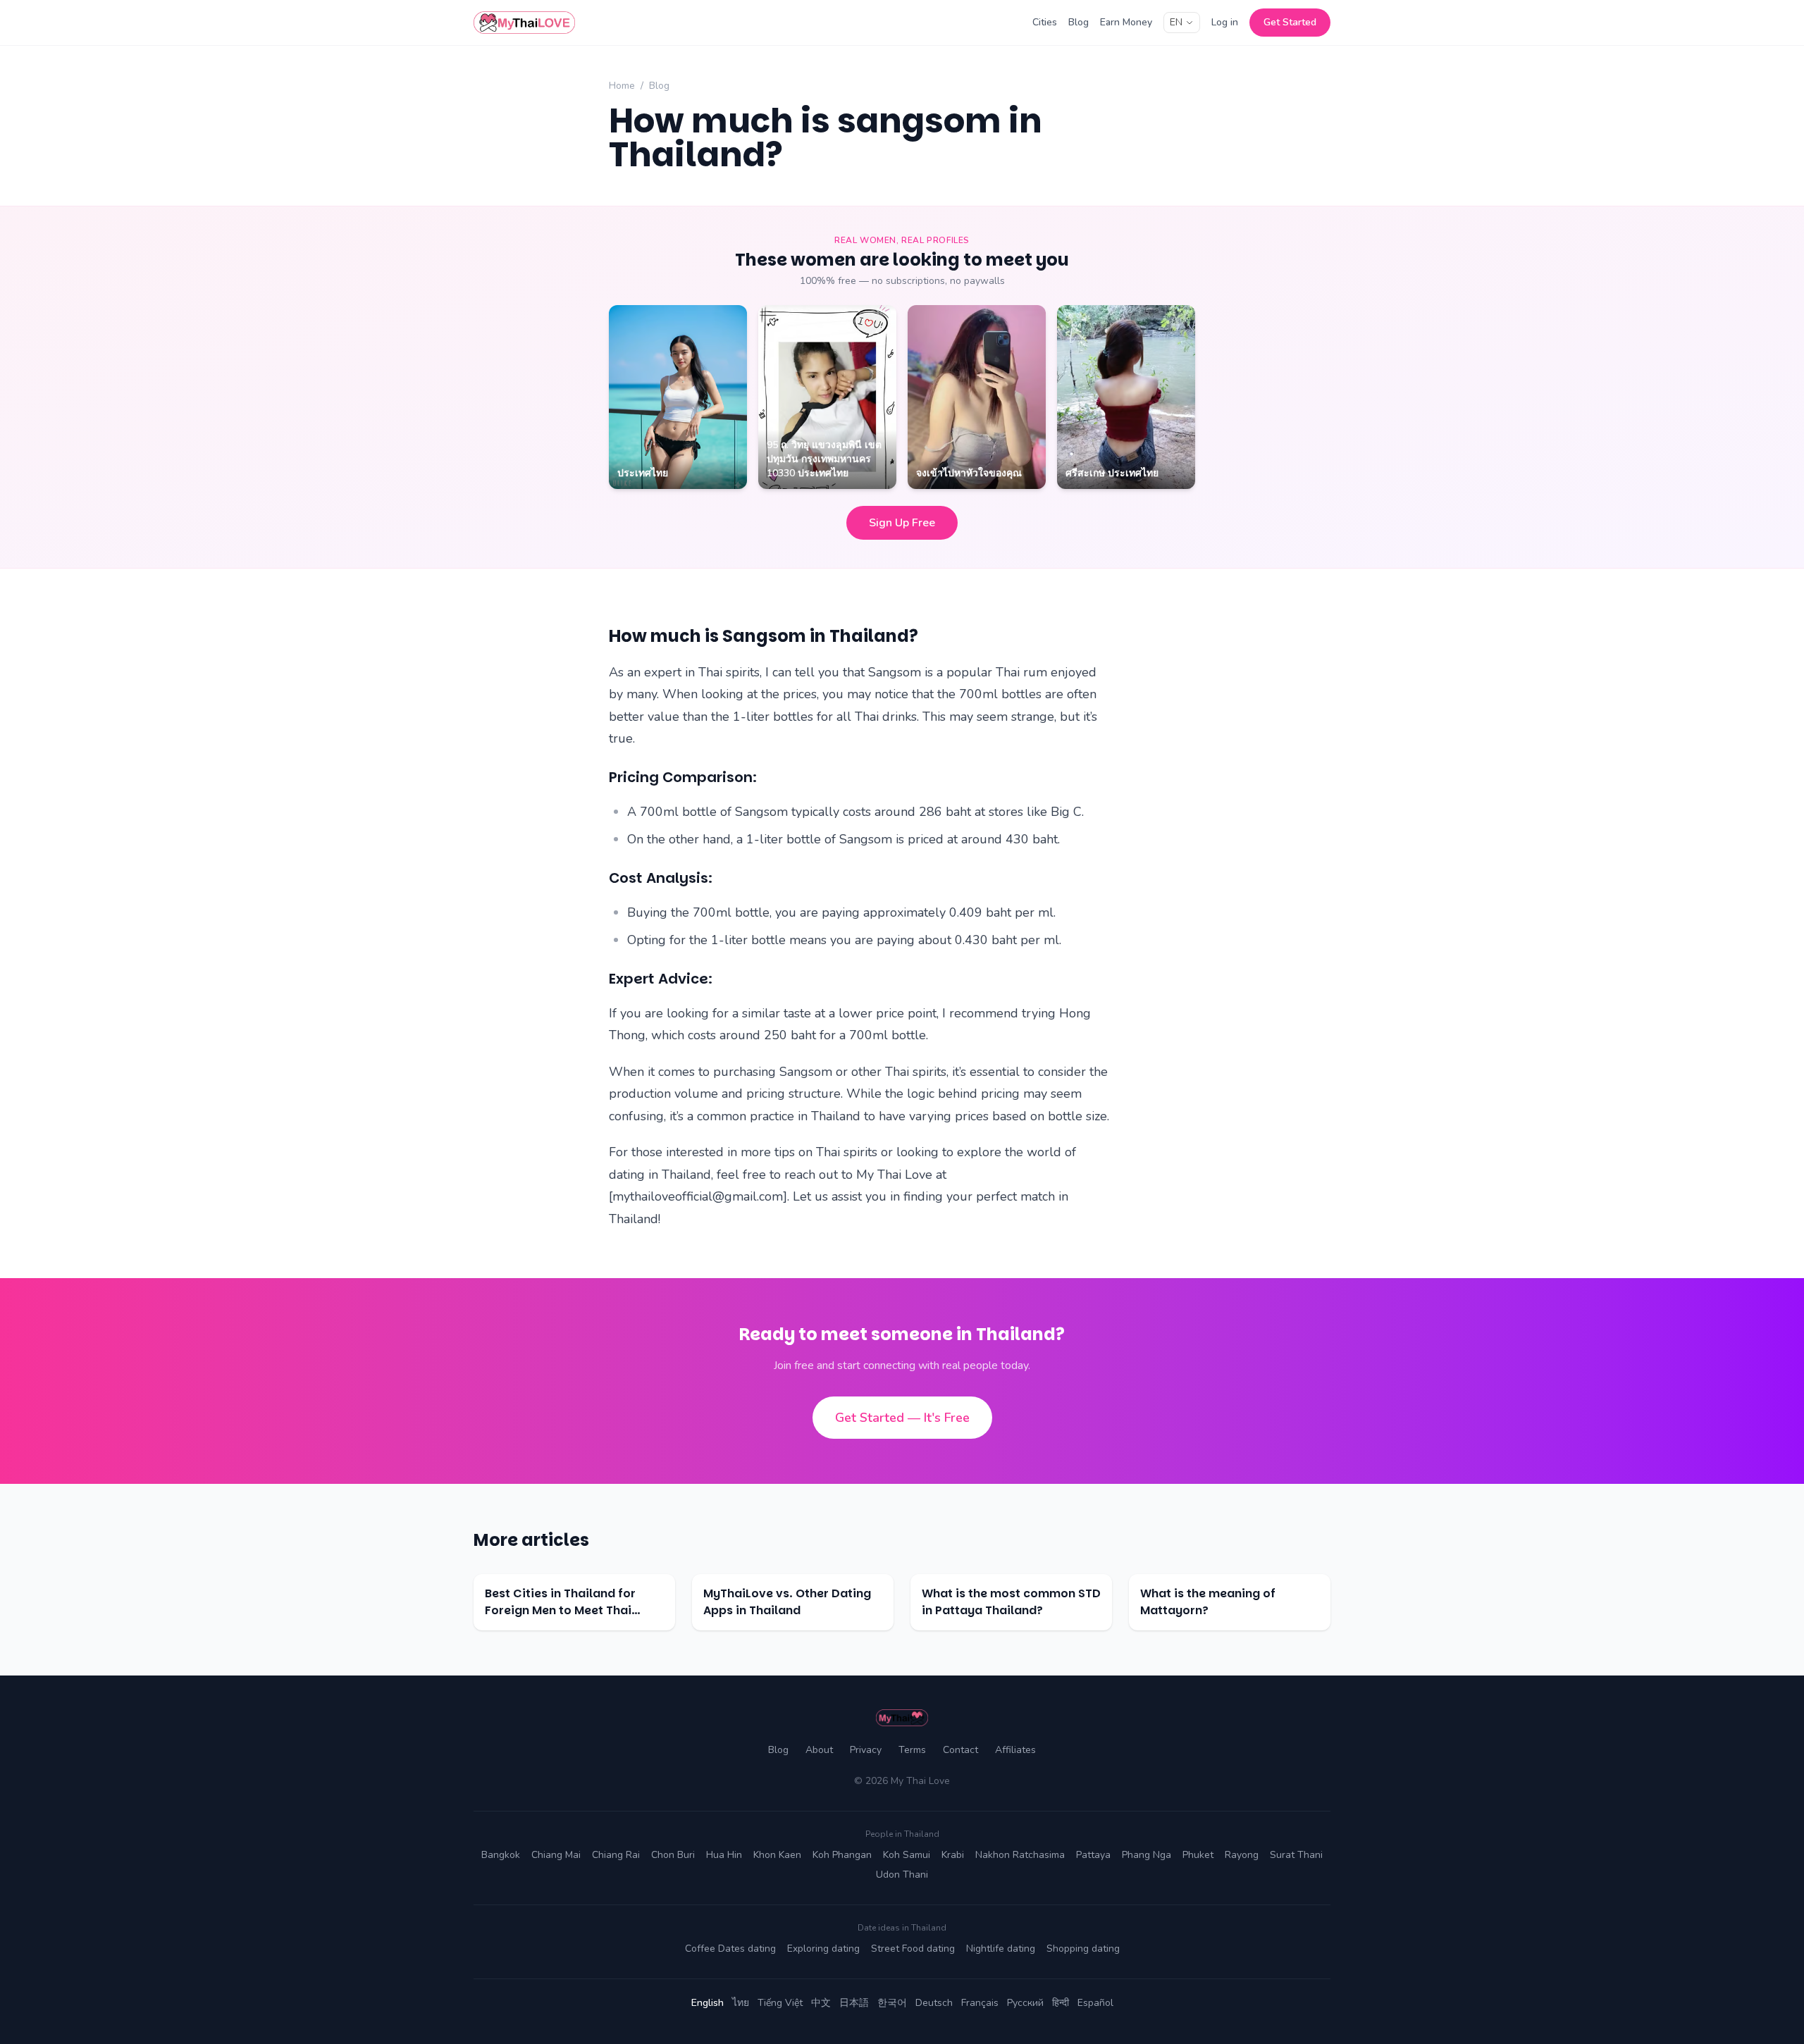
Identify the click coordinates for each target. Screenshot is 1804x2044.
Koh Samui (907, 1855)
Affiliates (1015, 1750)
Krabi (953, 1855)
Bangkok (501, 1855)
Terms (912, 1750)
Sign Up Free (902, 523)
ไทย (741, 2003)
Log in (1225, 22)
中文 (821, 2003)
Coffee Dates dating (730, 1949)
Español (1095, 2003)
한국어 (892, 2003)
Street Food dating (913, 1949)
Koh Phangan (842, 1855)
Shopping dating (1083, 1949)
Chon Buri (673, 1855)
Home (622, 86)
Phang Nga (1147, 1855)
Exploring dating (823, 1949)
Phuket (1198, 1855)
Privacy (866, 1750)
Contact (960, 1750)
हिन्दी (1061, 2003)
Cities (1045, 22)
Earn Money (1126, 22)
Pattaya (1093, 1855)
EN (1176, 22)
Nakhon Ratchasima (1020, 1855)
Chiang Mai (556, 1855)
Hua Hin (724, 1855)
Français (980, 2003)
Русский (1025, 2003)
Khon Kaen (777, 1855)
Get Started (1290, 22)
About (819, 1750)
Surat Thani (1296, 1855)
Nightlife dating (1001, 1949)
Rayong (1242, 1855)
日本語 (854, 2003)
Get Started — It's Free (902, 1418)
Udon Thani (902, 1875)
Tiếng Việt (780, 2003)
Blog (1079, 22)
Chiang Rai (616, 1855)
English (708, 2003)
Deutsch (934, 2003)
